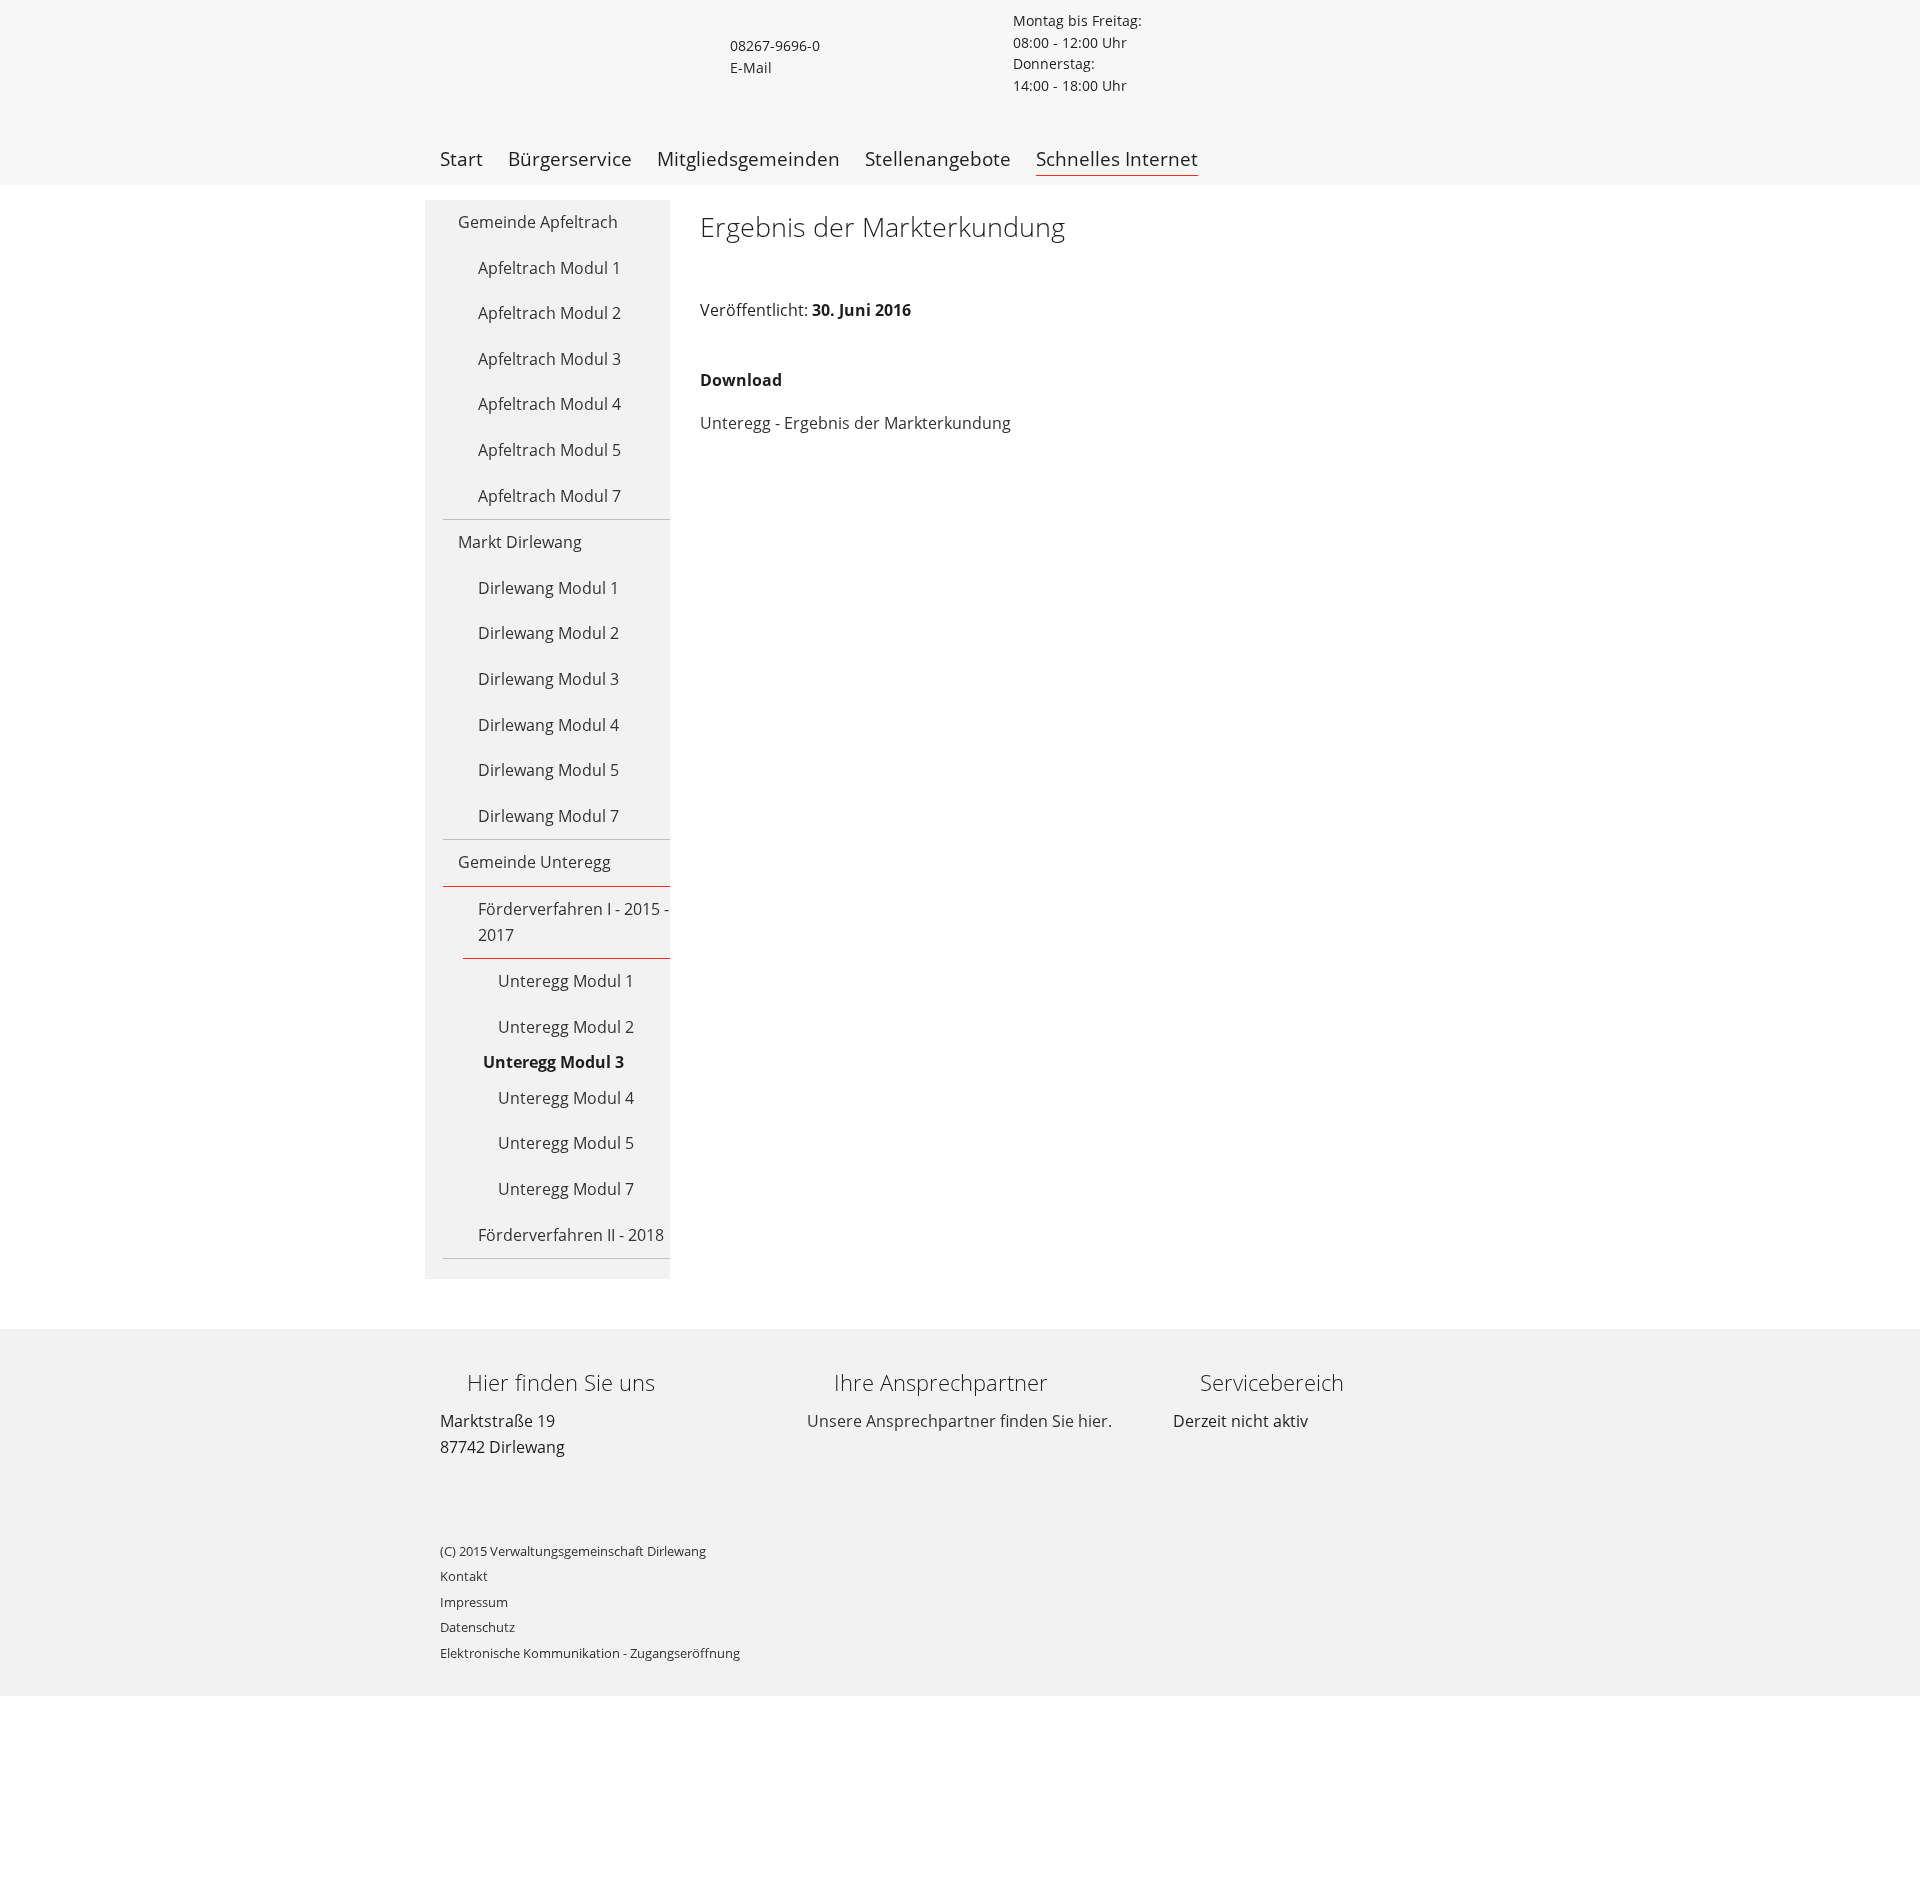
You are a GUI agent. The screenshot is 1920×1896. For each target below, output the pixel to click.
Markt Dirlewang (520, 542)
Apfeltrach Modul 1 (549, 268)
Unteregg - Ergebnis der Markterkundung (855, 423)
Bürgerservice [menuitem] (570, 158)
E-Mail (751, 67)
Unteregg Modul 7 (566, 1189)
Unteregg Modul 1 (566, 981)
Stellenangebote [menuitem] (938, 158)
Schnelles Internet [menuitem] (1117, 158)
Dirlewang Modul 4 (548, 725)
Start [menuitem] (461, 158)
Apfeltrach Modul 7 (549, 496)
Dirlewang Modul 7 (548, 816)
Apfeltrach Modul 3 (549, 359)
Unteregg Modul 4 (566, 1098)
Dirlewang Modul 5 (548, 770)
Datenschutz (477, 1627)
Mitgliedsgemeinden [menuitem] (748, 158)
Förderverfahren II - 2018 (571, 1235)
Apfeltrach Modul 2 (549, 313)
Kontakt (464, 1576)
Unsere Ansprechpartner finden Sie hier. (959, 1421)
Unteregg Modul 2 (566, 1027)
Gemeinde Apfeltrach (538, 222)
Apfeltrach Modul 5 (549, 450)
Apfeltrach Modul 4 (549, 404)
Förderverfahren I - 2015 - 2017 (573, 922)
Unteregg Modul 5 (566, 1143)
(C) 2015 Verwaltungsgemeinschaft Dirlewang (573, 1551)
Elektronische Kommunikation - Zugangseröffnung (590, 1653)
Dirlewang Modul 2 (548, 633)
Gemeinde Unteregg (534, 862)
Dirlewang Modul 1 (548, 588)
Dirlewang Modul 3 (548, 679)
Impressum (474, 1602)
